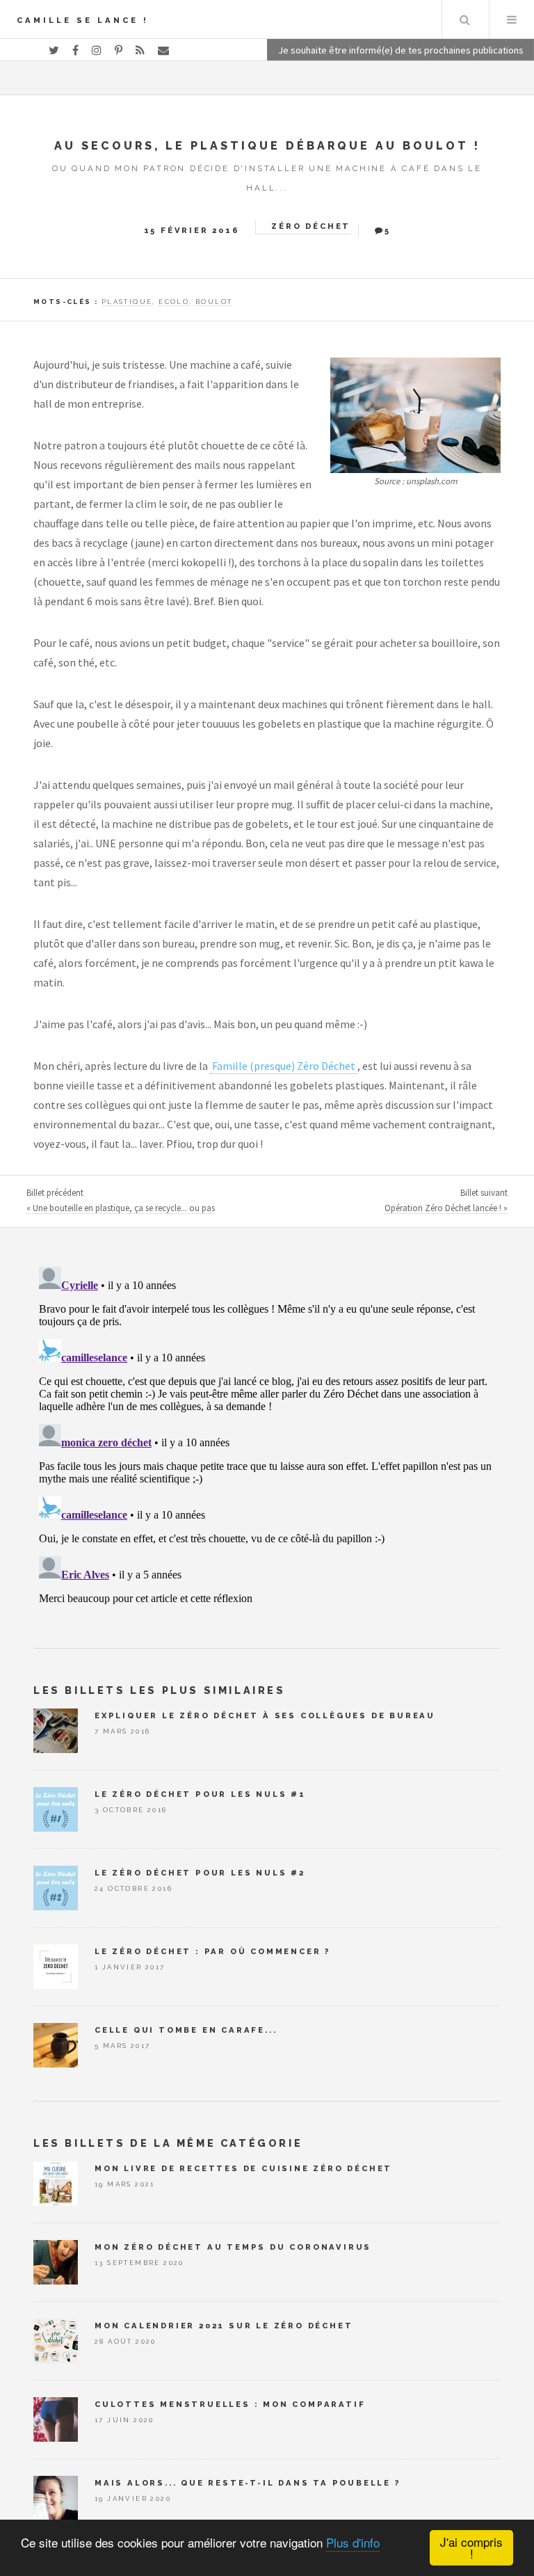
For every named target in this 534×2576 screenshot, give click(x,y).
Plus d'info (353, 2542)
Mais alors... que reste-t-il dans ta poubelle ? (248, 2483)
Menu (512, 19)
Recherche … (464, 19)
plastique (127, 302)
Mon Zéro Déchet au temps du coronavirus (233, 2247)
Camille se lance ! (83, 20)
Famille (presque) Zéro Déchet (284, 1066)
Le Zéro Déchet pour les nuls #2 (200, 1873)
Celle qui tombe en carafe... (186, 2030)
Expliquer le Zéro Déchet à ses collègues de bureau (265, 1715)
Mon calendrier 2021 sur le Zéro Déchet (224, 2326)
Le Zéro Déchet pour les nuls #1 (200, 1794)
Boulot (214, 302)
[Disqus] (267, 1435)
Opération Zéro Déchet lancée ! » (446, 1208)
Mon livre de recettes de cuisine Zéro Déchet (243, 2168)
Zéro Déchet (311, 226)
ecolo (174, 302)
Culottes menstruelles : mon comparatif (230, 2404)
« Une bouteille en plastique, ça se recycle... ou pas (121, 1208)
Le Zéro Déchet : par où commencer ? (213, 1951)
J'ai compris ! (471, 2547)
